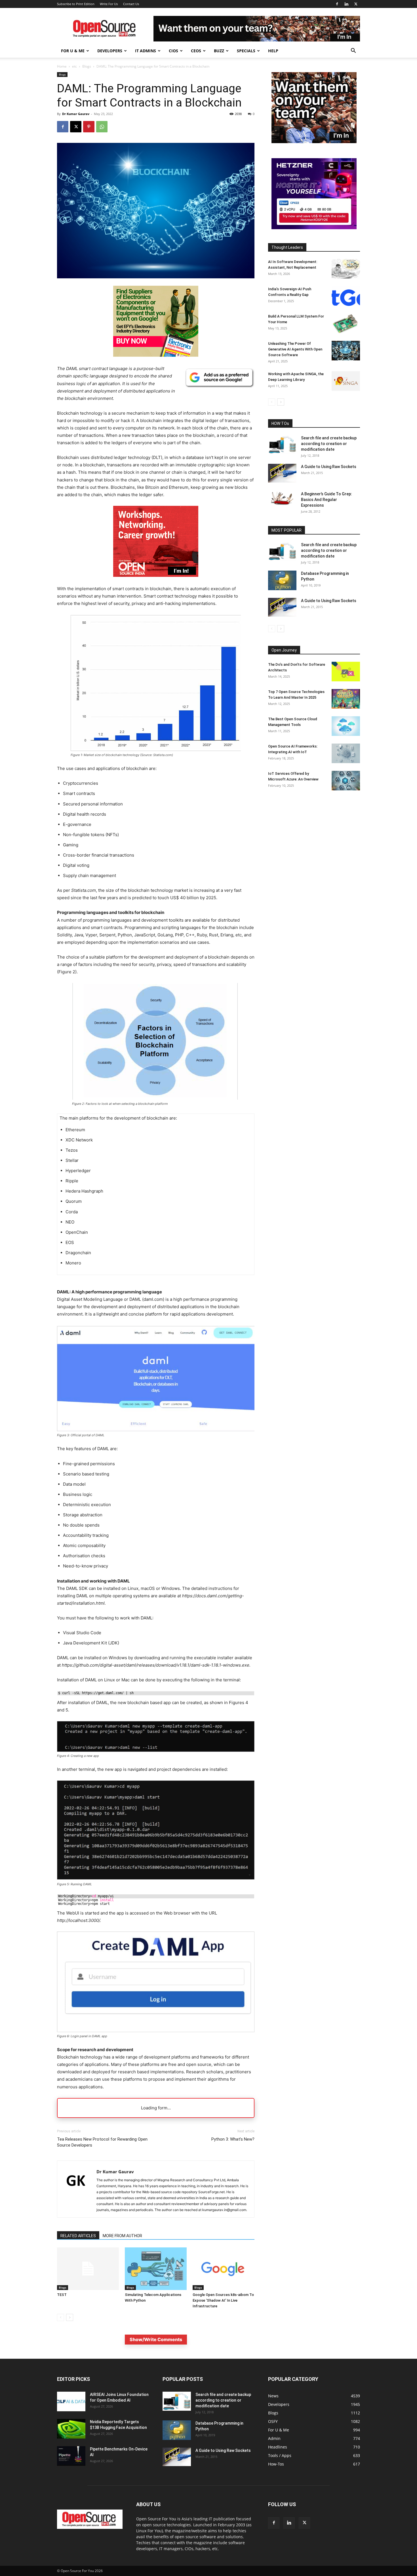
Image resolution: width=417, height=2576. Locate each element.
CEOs (196, 51)
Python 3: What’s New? (233, 2139)
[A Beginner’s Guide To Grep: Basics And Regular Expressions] (282, 498)
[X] (356, 4)
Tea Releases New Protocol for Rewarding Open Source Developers (102, 2142)
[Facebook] (337, 4)
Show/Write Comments (156, 2339)
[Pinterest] (89, 127)
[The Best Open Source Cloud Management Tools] (346, 726)
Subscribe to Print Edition (76, 4)
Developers (110, 51)
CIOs (173, 51)
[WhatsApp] (102, 127)
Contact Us (131, 4)
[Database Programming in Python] (282, 580)
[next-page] (70, 2317)
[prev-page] (61, 2317)
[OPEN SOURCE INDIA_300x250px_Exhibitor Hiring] (314, 142)
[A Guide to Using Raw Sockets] (282, 473)
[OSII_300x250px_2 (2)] (156, 581)
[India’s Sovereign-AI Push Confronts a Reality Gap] (346, 296)
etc (74, 66)
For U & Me (73, 51)
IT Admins (146, 51)
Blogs (87, 66)
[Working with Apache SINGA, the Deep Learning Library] (346, 381)
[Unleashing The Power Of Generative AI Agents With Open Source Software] (346, 351)
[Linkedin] (346, 4)
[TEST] (88, 2269)
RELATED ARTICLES (78, 2236)
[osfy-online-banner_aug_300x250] (314, 228)
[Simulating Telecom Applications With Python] (156, 2269)
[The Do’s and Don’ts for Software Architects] (346, 672)
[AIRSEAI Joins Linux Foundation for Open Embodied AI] (71, 2401)
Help (273, 51)
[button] (353, 51)
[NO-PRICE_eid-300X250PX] (156, 355)
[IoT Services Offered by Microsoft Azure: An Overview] (346, 781)
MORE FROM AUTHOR (122, 2236)
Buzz (219, 51)
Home (62, 66)
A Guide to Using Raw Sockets (329, 467)
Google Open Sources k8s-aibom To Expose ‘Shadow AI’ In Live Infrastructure (223, 2300)
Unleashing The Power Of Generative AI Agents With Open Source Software (295, 349)
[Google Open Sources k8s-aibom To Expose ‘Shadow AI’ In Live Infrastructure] (224, 2269)
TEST (62, 2295)
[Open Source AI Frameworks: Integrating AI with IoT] (346, 753)
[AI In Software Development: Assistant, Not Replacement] (346, 269)
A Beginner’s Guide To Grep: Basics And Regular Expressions (327, 500)
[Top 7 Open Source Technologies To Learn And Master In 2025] (346, 699)
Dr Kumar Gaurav (76, 114)
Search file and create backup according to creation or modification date (329, 444)
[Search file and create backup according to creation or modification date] (282, 445)
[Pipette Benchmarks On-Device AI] (71, 2456)
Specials (246, 51)
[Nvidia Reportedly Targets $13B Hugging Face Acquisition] (71, 2429)
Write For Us (109, 4)
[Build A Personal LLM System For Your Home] (346, 323)
